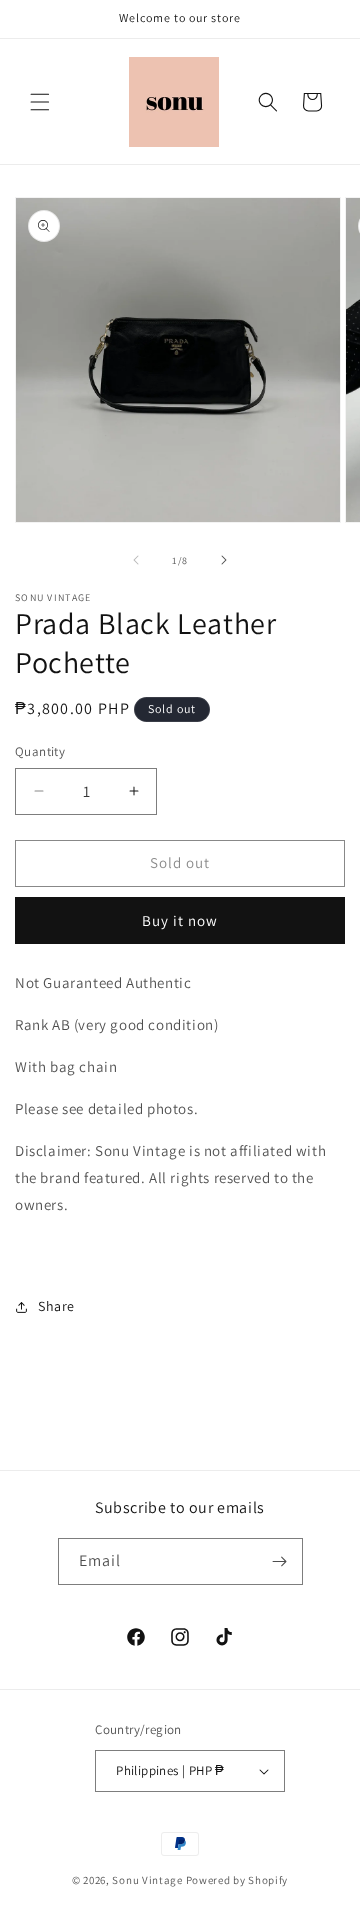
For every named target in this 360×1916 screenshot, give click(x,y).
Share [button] (56, 1306)
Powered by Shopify (237, 1880)
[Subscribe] (280, 1561)
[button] (40, 102)
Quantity (40, 751)
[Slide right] (224, 560)
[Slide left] (136, 560)
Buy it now (180, 920)
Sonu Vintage (147, 1880)
